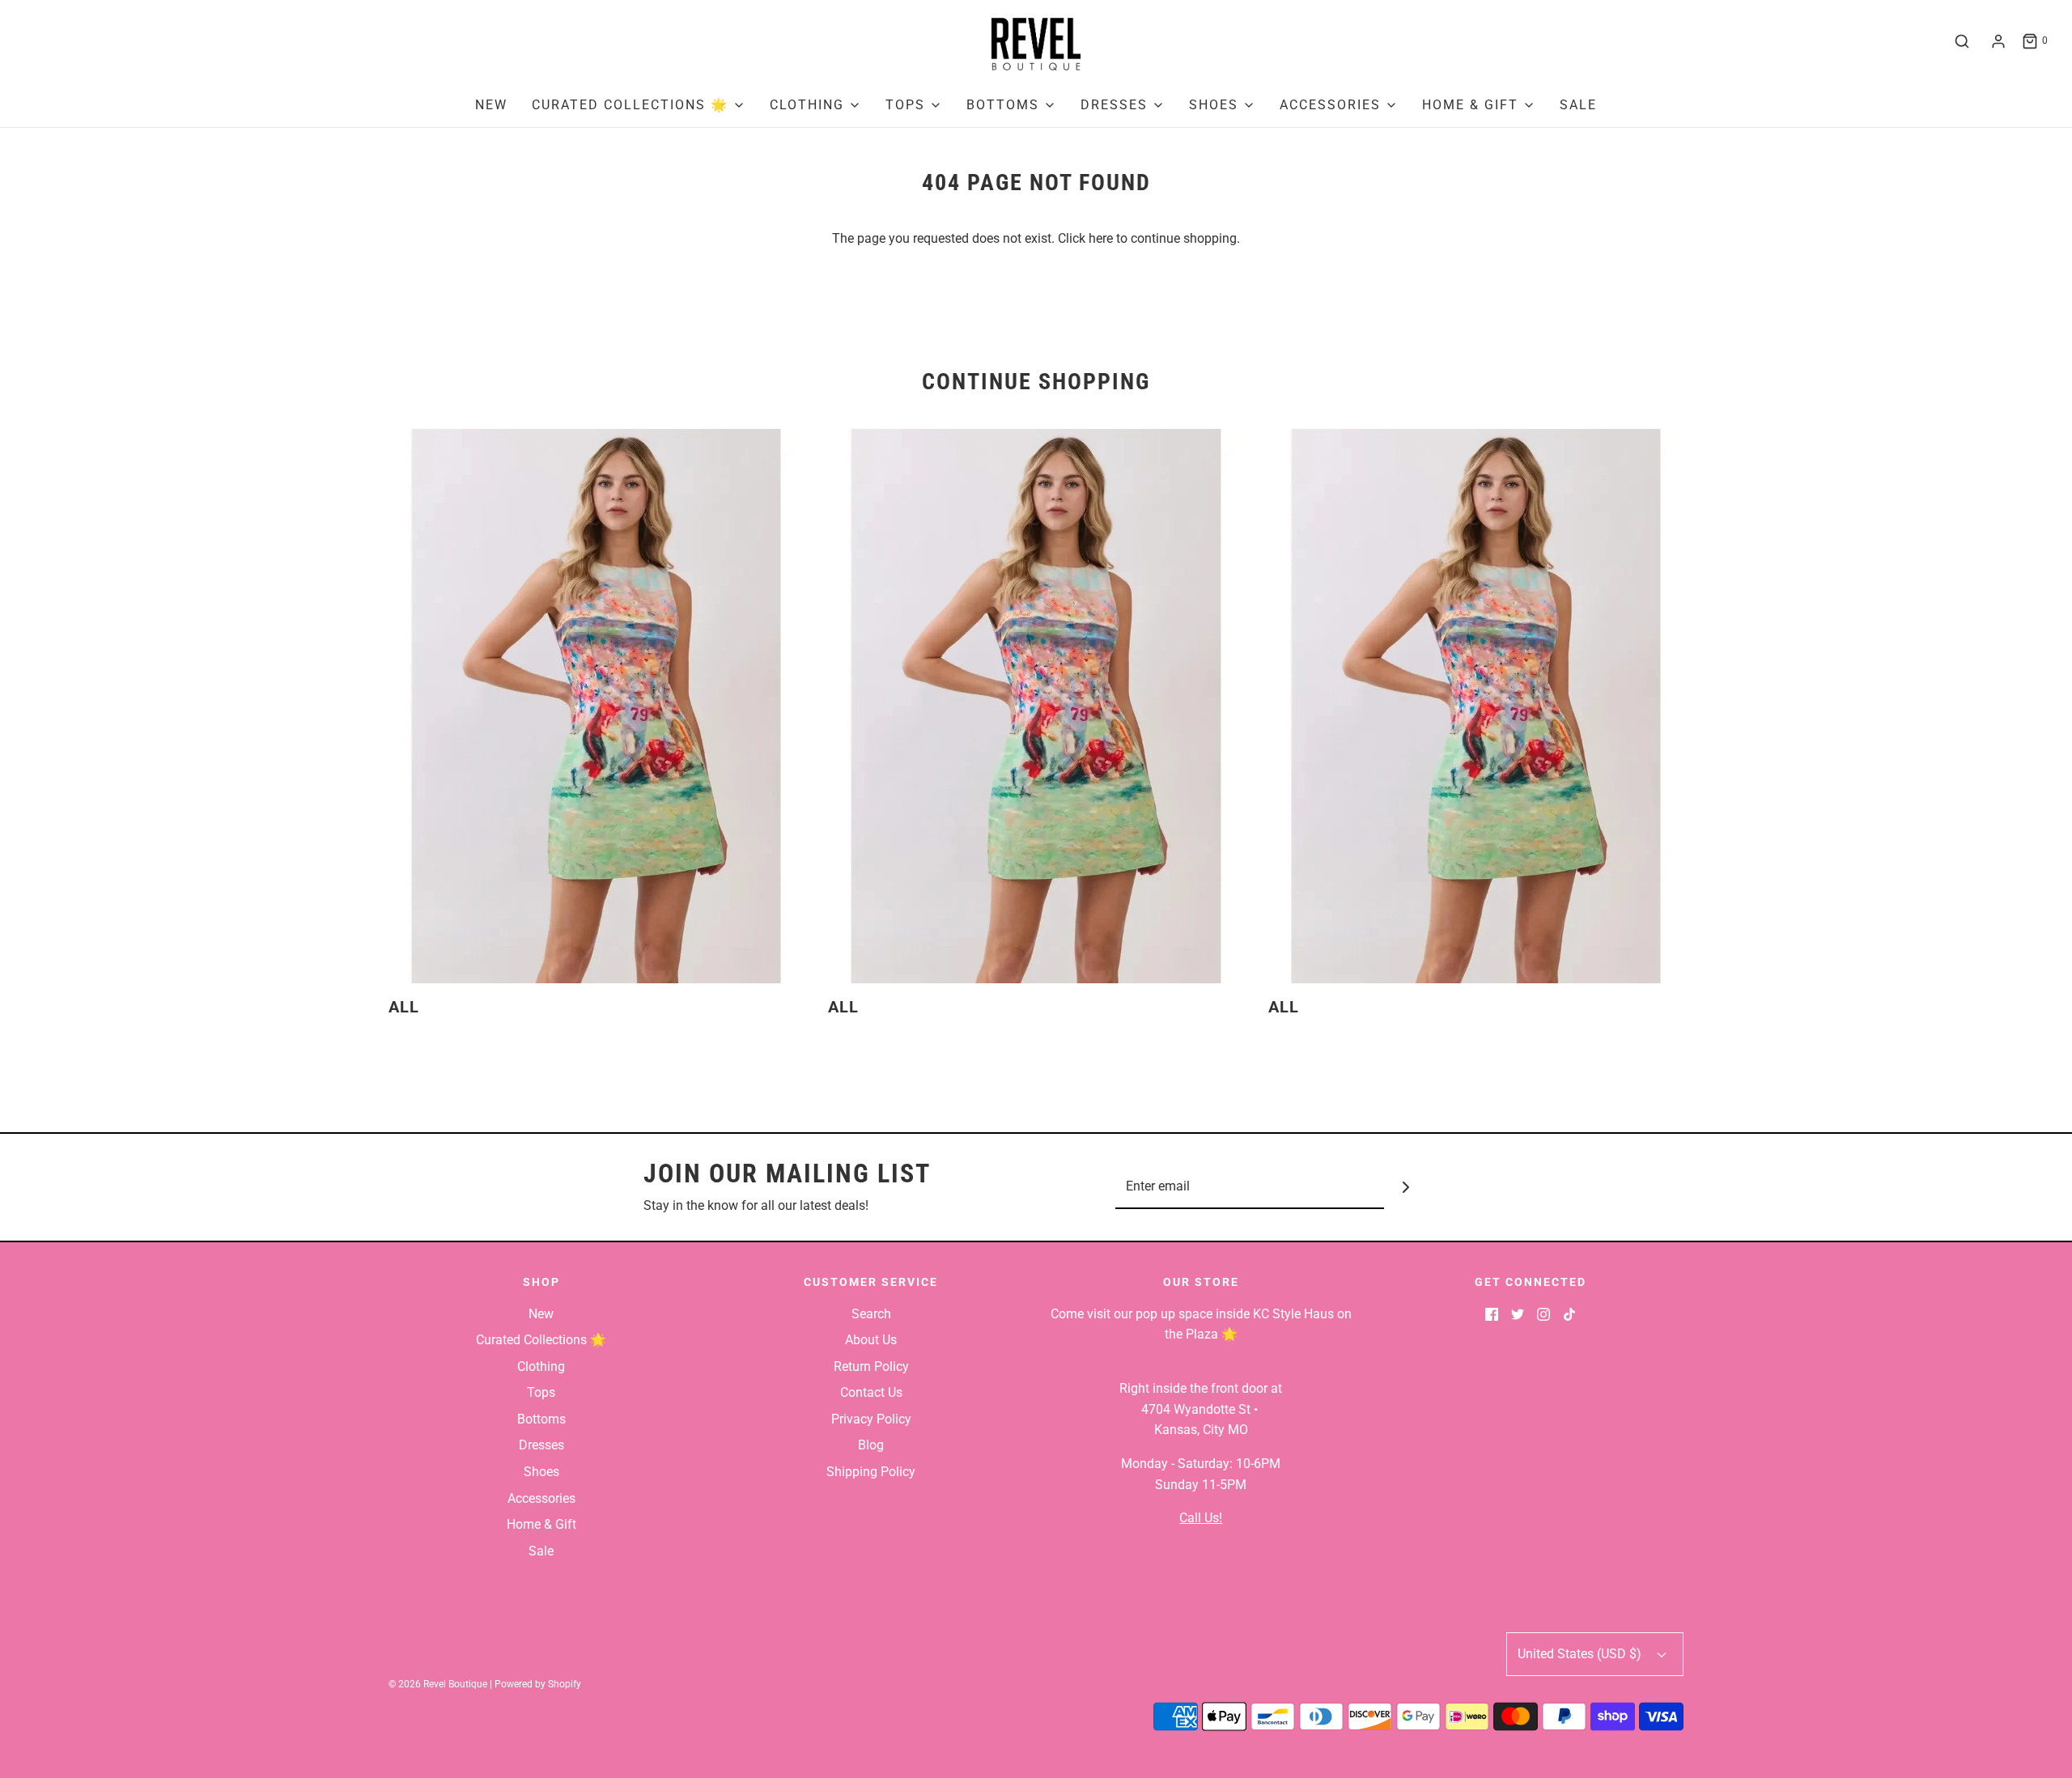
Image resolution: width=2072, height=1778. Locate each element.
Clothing (541, 1366)
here (1101, 238)
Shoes (541, 1472)
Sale (1578, 105)
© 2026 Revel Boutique (438, 1684)
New (491, 105)
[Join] (1406, 1187)
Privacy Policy (871, 1419)
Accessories (541, 1498)
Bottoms (541, 1419)
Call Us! (1201, 1518)
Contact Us (871, 1392)
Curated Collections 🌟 (541, 1340)
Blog (871, 1445)
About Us (871, 1340)
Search (871, 1314)
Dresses (541, 1445)
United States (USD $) (1581, 1654)
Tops (541, 1392)
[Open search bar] (1962, 41)
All (404, 1007)
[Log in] (1998, 41)
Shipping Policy (871, 1472)
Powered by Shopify (538, 1684)
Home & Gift (541, 1524)
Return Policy (871, 1366)
